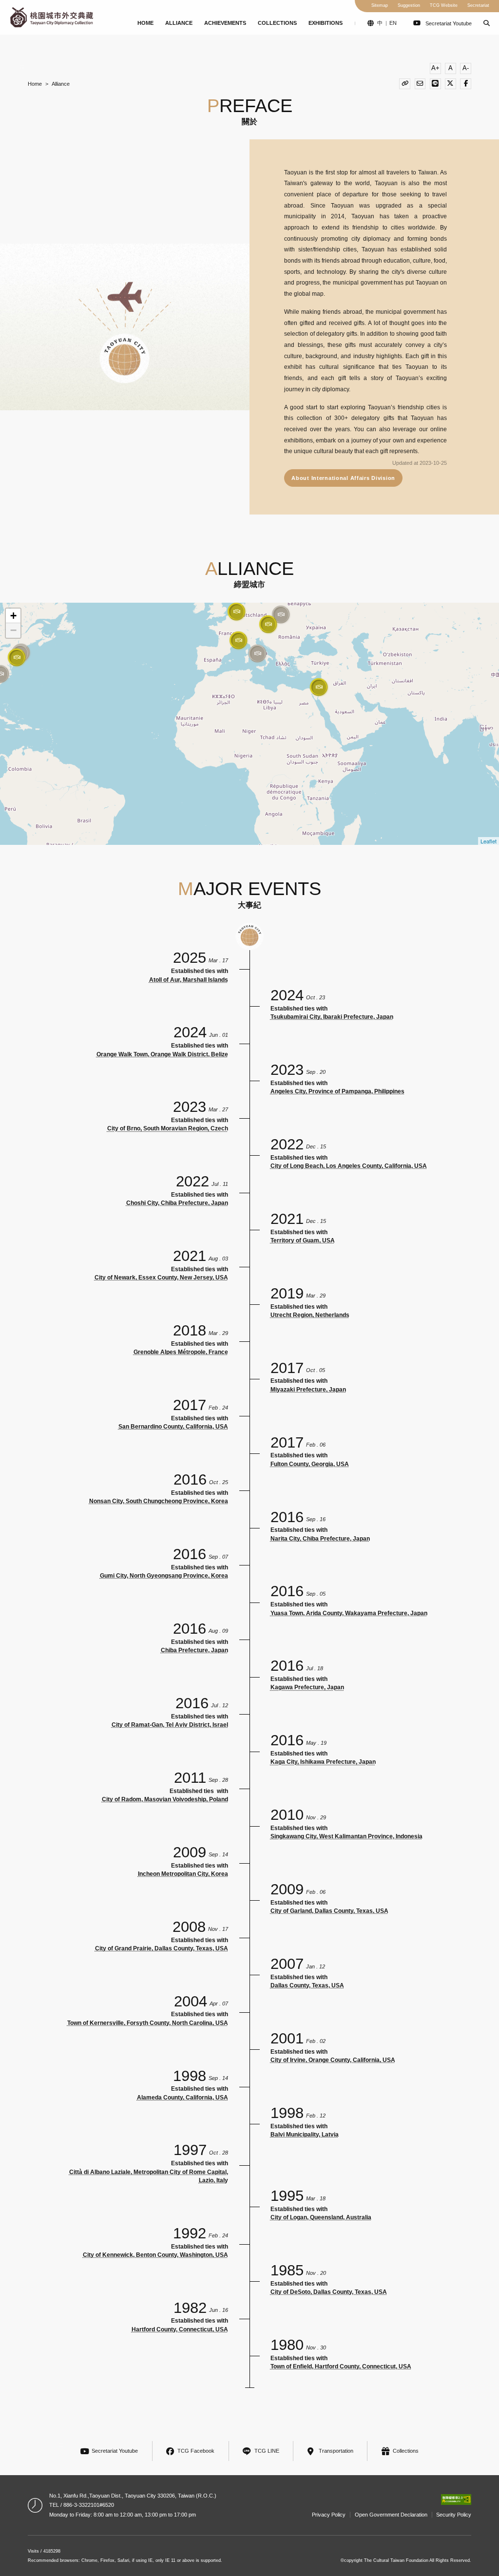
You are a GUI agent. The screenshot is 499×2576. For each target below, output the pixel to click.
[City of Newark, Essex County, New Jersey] (17, 657)
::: (5, 18)
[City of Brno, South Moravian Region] (268, 624)
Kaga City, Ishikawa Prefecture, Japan (323, 1762)
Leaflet (489, 841)
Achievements (225, 23)
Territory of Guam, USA (303, 1240)
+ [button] (13, 616)
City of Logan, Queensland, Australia (321, 2217)
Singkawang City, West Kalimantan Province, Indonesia (346, 1836)
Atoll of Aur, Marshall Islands (189, 980)
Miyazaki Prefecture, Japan (308, 1390)
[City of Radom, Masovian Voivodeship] (281, 614)
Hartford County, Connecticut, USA (180, 2329)
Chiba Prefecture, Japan (194, 1650)
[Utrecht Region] (236, 611)
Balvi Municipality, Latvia (305, 2135)
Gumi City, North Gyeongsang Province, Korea (164, 1576)
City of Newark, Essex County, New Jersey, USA (161, 1278)
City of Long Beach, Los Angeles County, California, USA (349, 1166)
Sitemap (380, 5)
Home (145, 23)
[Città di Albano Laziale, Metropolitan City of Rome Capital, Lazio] (257, 653)
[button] (487, 23)
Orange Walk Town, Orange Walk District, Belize (162, 1054)
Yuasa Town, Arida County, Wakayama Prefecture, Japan (349, 1613)
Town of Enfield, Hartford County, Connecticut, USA (341, 2366)
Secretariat (478, 5)
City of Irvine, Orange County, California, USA (333, 2060)
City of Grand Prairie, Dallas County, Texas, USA (162, 1948)
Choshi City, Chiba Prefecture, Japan (177, 1203)
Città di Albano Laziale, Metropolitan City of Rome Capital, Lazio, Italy (149, 2176)
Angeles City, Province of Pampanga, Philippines (337, 1091)
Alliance (179, 23)
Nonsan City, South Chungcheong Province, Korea (159, 1501)
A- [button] (466, 68)
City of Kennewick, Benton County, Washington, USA (155, 2255)
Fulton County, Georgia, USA (310, 1464)
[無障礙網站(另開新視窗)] (456, 2500)
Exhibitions (326, 23)
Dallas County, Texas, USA (307, 1985)
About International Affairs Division (343, 478)
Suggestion (409, 5)
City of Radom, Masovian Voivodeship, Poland (165, 1799)
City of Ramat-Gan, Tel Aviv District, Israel (170, 1725)
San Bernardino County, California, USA (173, 1427)
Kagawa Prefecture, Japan (307, 1687)
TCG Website (444, 5)
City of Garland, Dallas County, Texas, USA (329, 1911)
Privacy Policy (329, 2515)
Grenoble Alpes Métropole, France (181, 1352)
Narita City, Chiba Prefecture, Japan (320, 1539)
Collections (277, 23)
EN (393, 23)
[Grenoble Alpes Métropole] (238, 640)
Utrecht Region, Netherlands (310, 1315)
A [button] (451, 68)
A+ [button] (435, 68)
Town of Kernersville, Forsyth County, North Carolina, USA (148, 2023)
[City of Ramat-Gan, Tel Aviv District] (319, 687)
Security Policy (454, 2515)
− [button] (13, 630)
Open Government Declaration (391, 2515)
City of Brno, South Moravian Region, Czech (168, 1128)
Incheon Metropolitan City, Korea (183, 1874)
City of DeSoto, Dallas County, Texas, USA (329, 2292)
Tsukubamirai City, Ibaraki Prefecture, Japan (332, 1017)
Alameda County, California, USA (182, 2098)
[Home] (51, 17)
